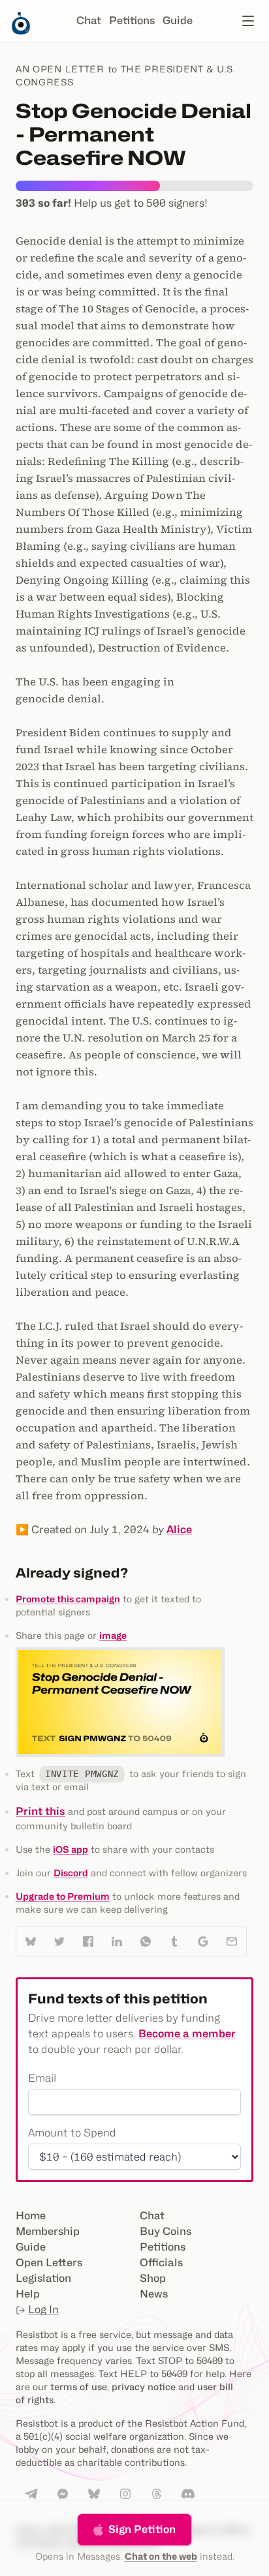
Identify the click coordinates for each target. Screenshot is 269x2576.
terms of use (79, 2387)
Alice (179, 1530)
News (154, 2294)
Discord (71, 1873)
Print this (40, 1811)
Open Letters (49, 2263)
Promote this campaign (68, 1599)
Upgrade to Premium (63, 1896)
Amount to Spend (72, 2133)
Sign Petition (142, 2529)
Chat (89, 21)
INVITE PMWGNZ (82, 1774)
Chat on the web (161, 2556)
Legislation (43, 2278)
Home (31, 2216)
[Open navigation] (248, 21)
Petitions (132, 21)
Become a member (187, 2034)
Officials (161, 2263)
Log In (43, 2310)
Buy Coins (166, 2231)
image (113, 1635)
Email (42, 2078)
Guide (178, 21)
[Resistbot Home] (21, 31)
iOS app (71, 1849)
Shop (153, 2278)
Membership (48, 2231)
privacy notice (144, 2387)
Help (28, 2294)
